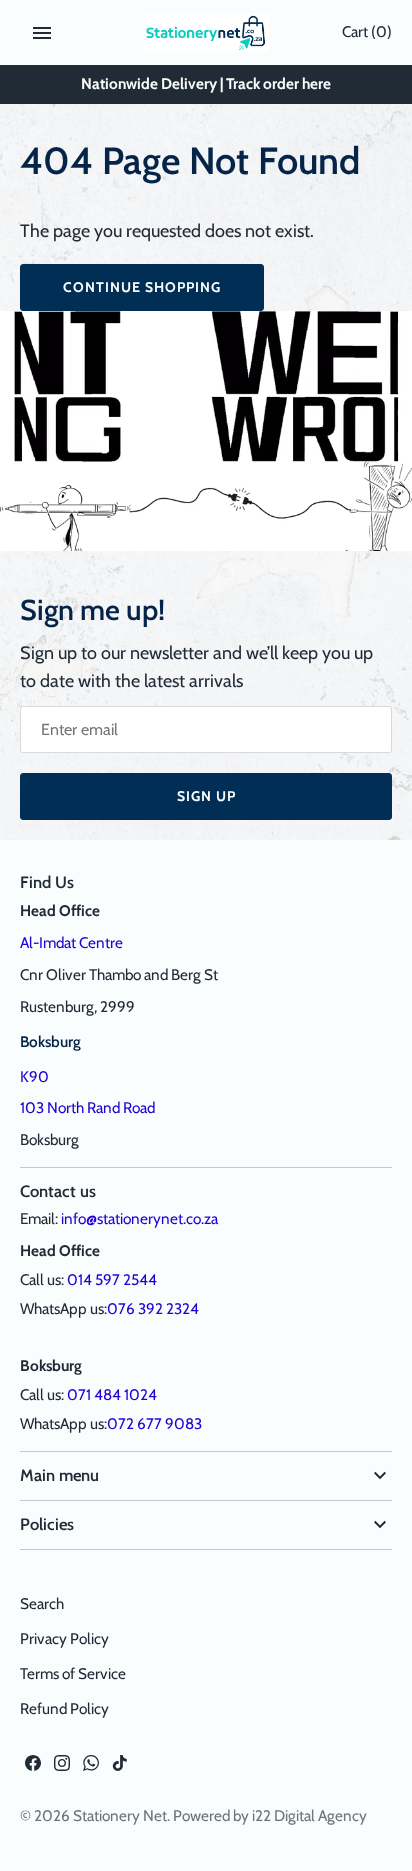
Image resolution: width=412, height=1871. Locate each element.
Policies (47, 1524)
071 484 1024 (112, 1394)
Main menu (59, 1475)
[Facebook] (33, 1768)
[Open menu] (42, 33)
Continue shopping (142, 287)
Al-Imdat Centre (71, 942)
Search (42, 1603)
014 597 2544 (112, 1279)
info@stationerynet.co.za (139, 1218)
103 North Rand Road (87, 1107)
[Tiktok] (120, 1768)
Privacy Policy (64, 1638)
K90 (34, 1076)
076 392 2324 (153, 1308)
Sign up (206, 796)
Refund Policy (64, 1708)
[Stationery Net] (206, 32)
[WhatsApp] (91, 1768)
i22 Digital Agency (309, 1815)
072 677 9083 (154, 1423)
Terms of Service (73, 1673)
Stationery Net (120, 1815)
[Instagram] (62, 1768)
